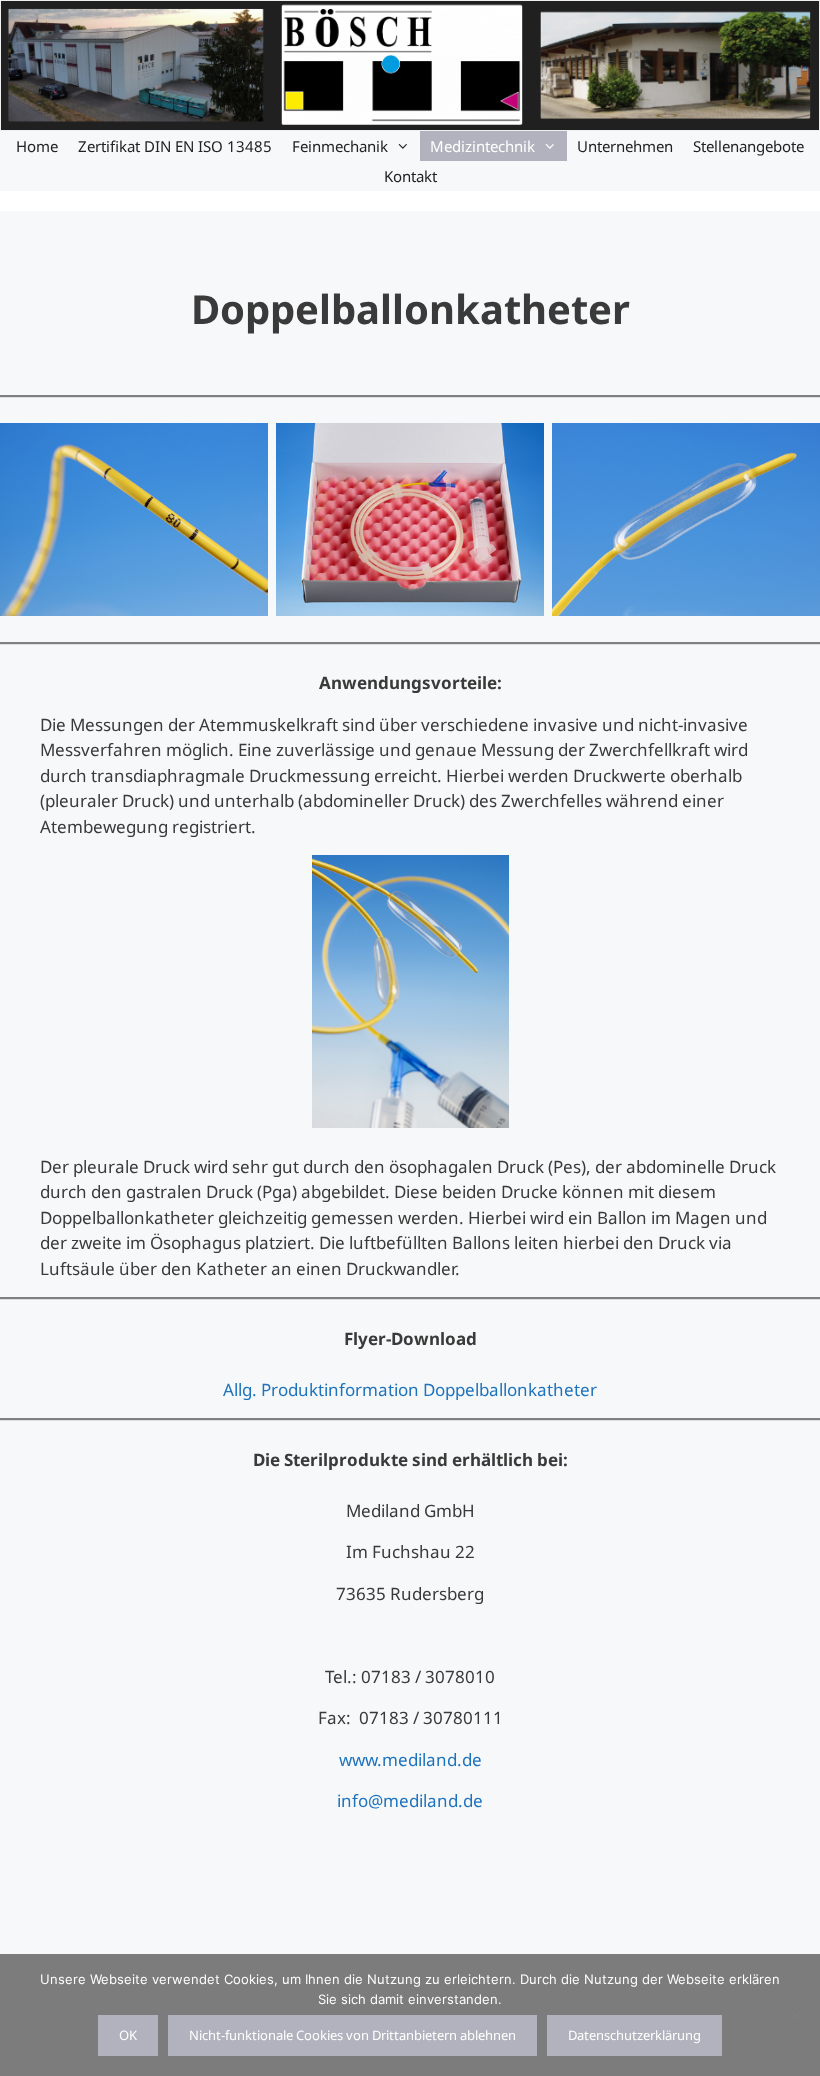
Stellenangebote (748, 146)
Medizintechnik (482, 146)
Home (37, 146)
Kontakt (410, 176)
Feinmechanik (340, 146)
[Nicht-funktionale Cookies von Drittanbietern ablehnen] (795, 2015)
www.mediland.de (410, 1759)
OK (128, 2035)
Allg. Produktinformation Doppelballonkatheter (410, 1389)
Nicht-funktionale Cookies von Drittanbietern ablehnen (352, 2035)
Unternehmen (625, 146)
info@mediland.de (410, 1800)
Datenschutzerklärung (634, 2035)
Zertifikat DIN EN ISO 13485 (175, 146)
